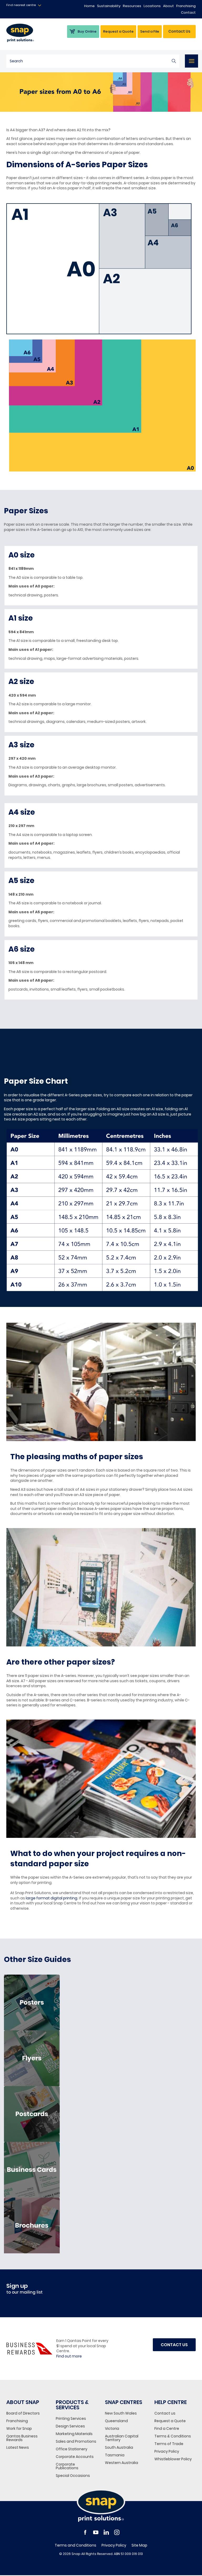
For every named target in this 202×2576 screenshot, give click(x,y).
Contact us (165, 2413)
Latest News (18, 2447)
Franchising (186, 6)
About (168, 6)
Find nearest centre (21, 5)
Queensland (116, 2421)
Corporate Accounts (75, 2457)
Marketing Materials (74, 2434)
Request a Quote (170, 2421)
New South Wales (121, 2413)
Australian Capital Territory (122, 2438)
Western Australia (122, 2463)
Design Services (70, 2426)
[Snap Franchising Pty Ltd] (27, 33)
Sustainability (109, 6)
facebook (85, 2532)
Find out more (69, 2356)
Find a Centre (167, 2428)
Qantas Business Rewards (22, 2438)
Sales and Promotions (76, 2441)
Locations (152, 6)
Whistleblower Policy (173, 2459)
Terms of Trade (169, 2444)
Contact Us (179, 31)
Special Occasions (73, 2476)
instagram (117, 2532)
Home (89, 6)
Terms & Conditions (173, 2436)
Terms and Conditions (75, 2545)
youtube (96, 2532)
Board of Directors (23, 2413)
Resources (132, 6)
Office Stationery (72, 2449)
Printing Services (71, 2418)
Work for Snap (19, 2428)
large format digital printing (52, 1898)
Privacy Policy (167, 2451)
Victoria (112, 2428)
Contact (188, 12)
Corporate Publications (67, 2466)
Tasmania (115, 2455)
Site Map (139, 2545)
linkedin (106, 2532)
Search (174, 61)
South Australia (119, 2447)
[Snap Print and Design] (101, 2506)
